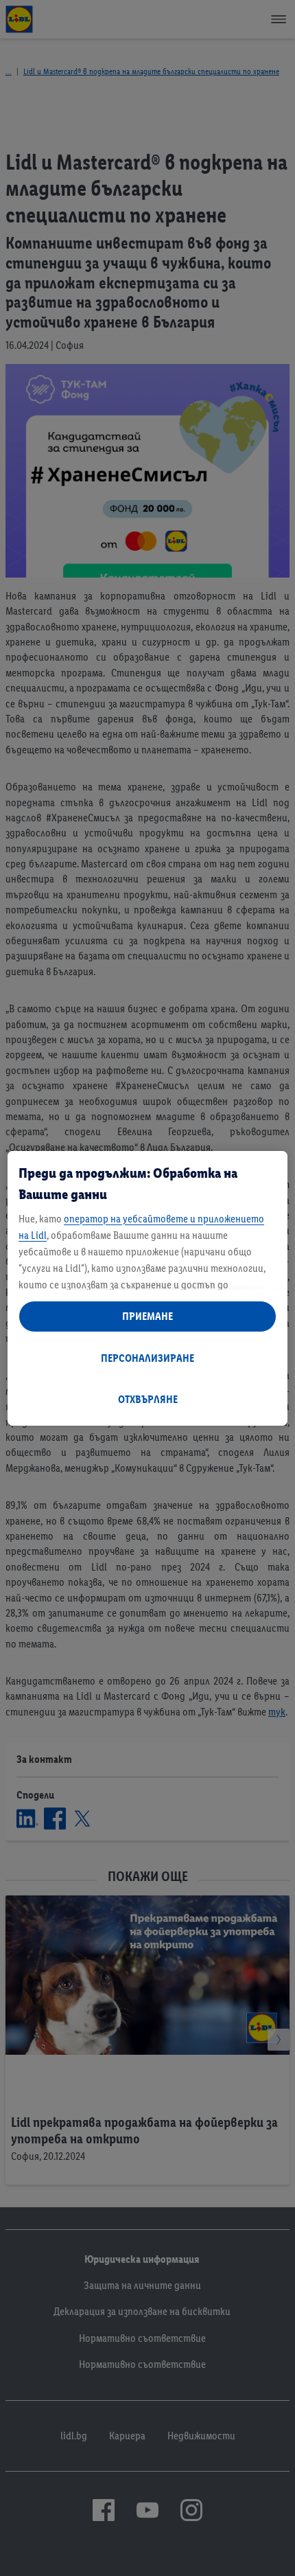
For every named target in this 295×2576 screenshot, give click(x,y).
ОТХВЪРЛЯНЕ (148, 1399)
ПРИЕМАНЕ (147, 1316)
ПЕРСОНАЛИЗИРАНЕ (147, 1358)
